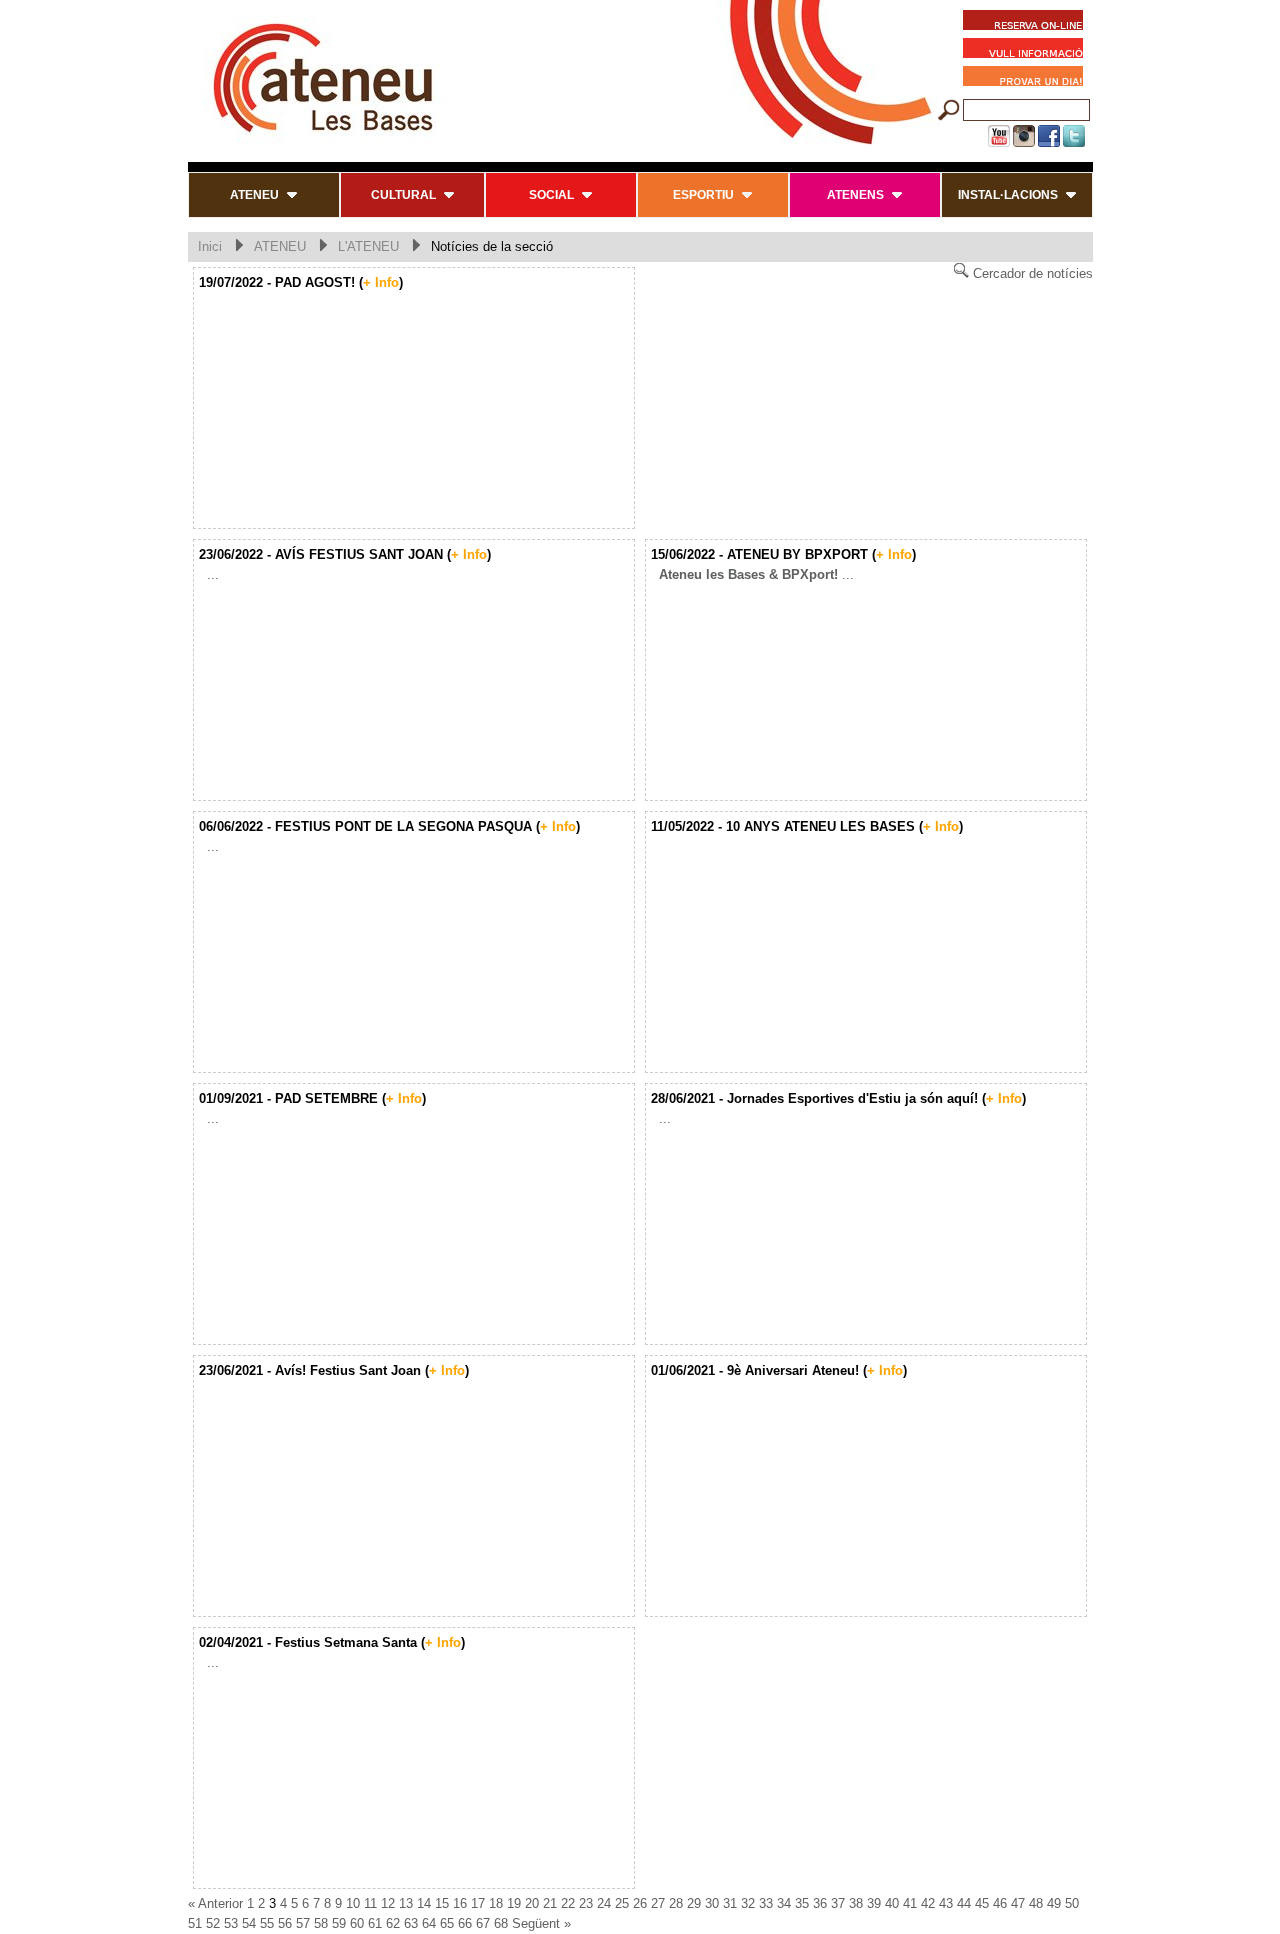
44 (964, 1903)
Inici (210, 246)
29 (694, 1903)
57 (303, 1923)
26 (640, 1903)
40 (892, 1903)
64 (429, 1923)
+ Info (381, 282)
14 (424, 1903)
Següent (536, 1923)
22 (568, 1903)
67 (483, 1923)
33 (766, 1903)
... (209, 574)
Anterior (220, 1903)
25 (622, 1903)
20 (532, 1903)
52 (213, 1923)
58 (321, 1923)
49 (1054, 1903)
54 (249, 1923)
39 (874, 1903)
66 (465, 1923)
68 (501, 1923)
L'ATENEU (368, 246)
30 (712, 1903)
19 (514, 1903)
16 (460, 1903)
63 (411, 1923)
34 (784, 1903)
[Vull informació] (1028, 51)
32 (748, 1903)
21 (550, 1903)
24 (604, 1903)
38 (856, 1903)
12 (388, 1903)
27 (658, 1903)
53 (231, 1923)
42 (928, 1903)
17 (478, 1903)
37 (838, 1903)
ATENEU (280, 246)
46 (1000, 1903)
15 (442, 1903)
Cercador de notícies (1031, 273)
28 (676, 1903)
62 (393, 1923)
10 (353, 1903)
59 (339, 1923)
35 (802, 1903)
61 (375, 1923)
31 (730, 1903)
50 (1072, 1903)
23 (586, 1903)
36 (820, 1903)
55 (267, 1923)
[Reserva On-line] (1023, 23)
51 (195, 1923)
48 (1036, 1903)
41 (910, 1903)
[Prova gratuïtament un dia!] (1028, 79)
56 (285, 1923)
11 (370, 1903)
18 (496, 1903)
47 (1018, 1903)
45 (982, 1903)
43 (946, 1903)
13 (406, 1903)
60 (357, 1923)
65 (447, 1923)
